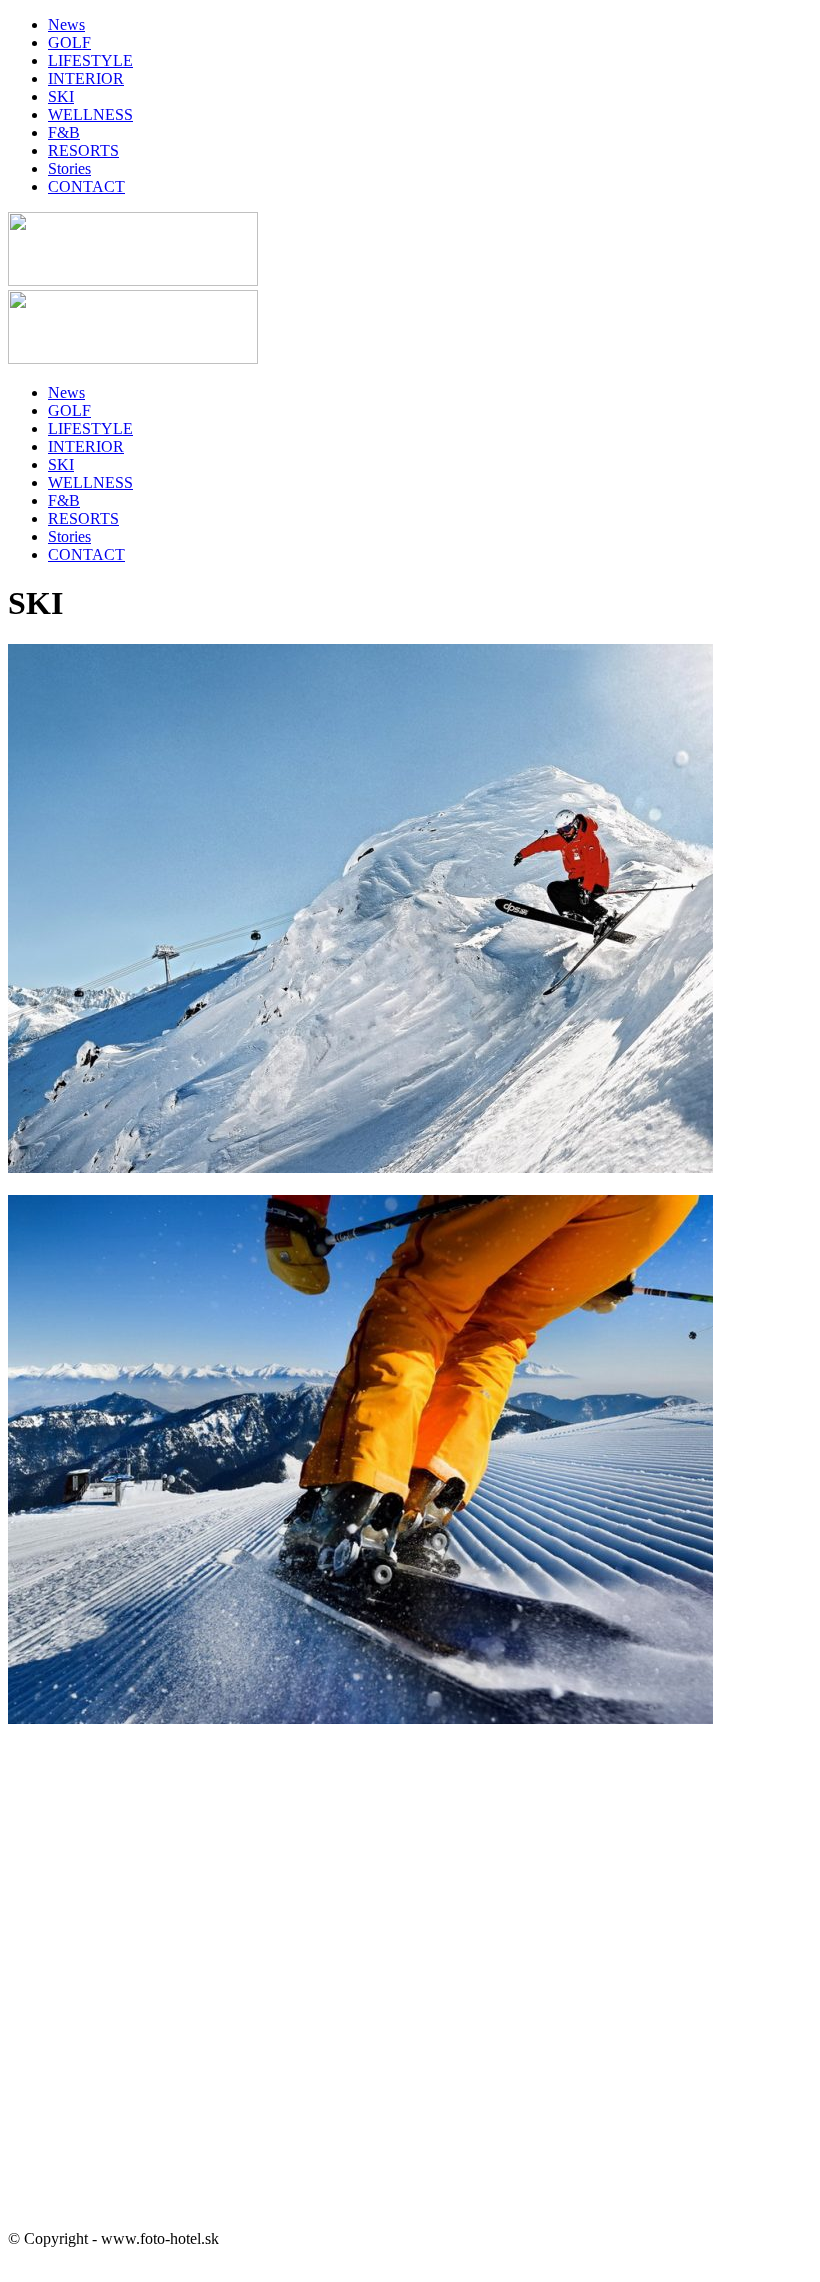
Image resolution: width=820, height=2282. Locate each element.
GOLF (69, 42)
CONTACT (86, 186)
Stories (69, 168)
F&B (64, 132)
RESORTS (83, 150)
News (66, 24)
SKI (61, 96)
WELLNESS (90, 114)
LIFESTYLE (90, 60)
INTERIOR (86, 78)
